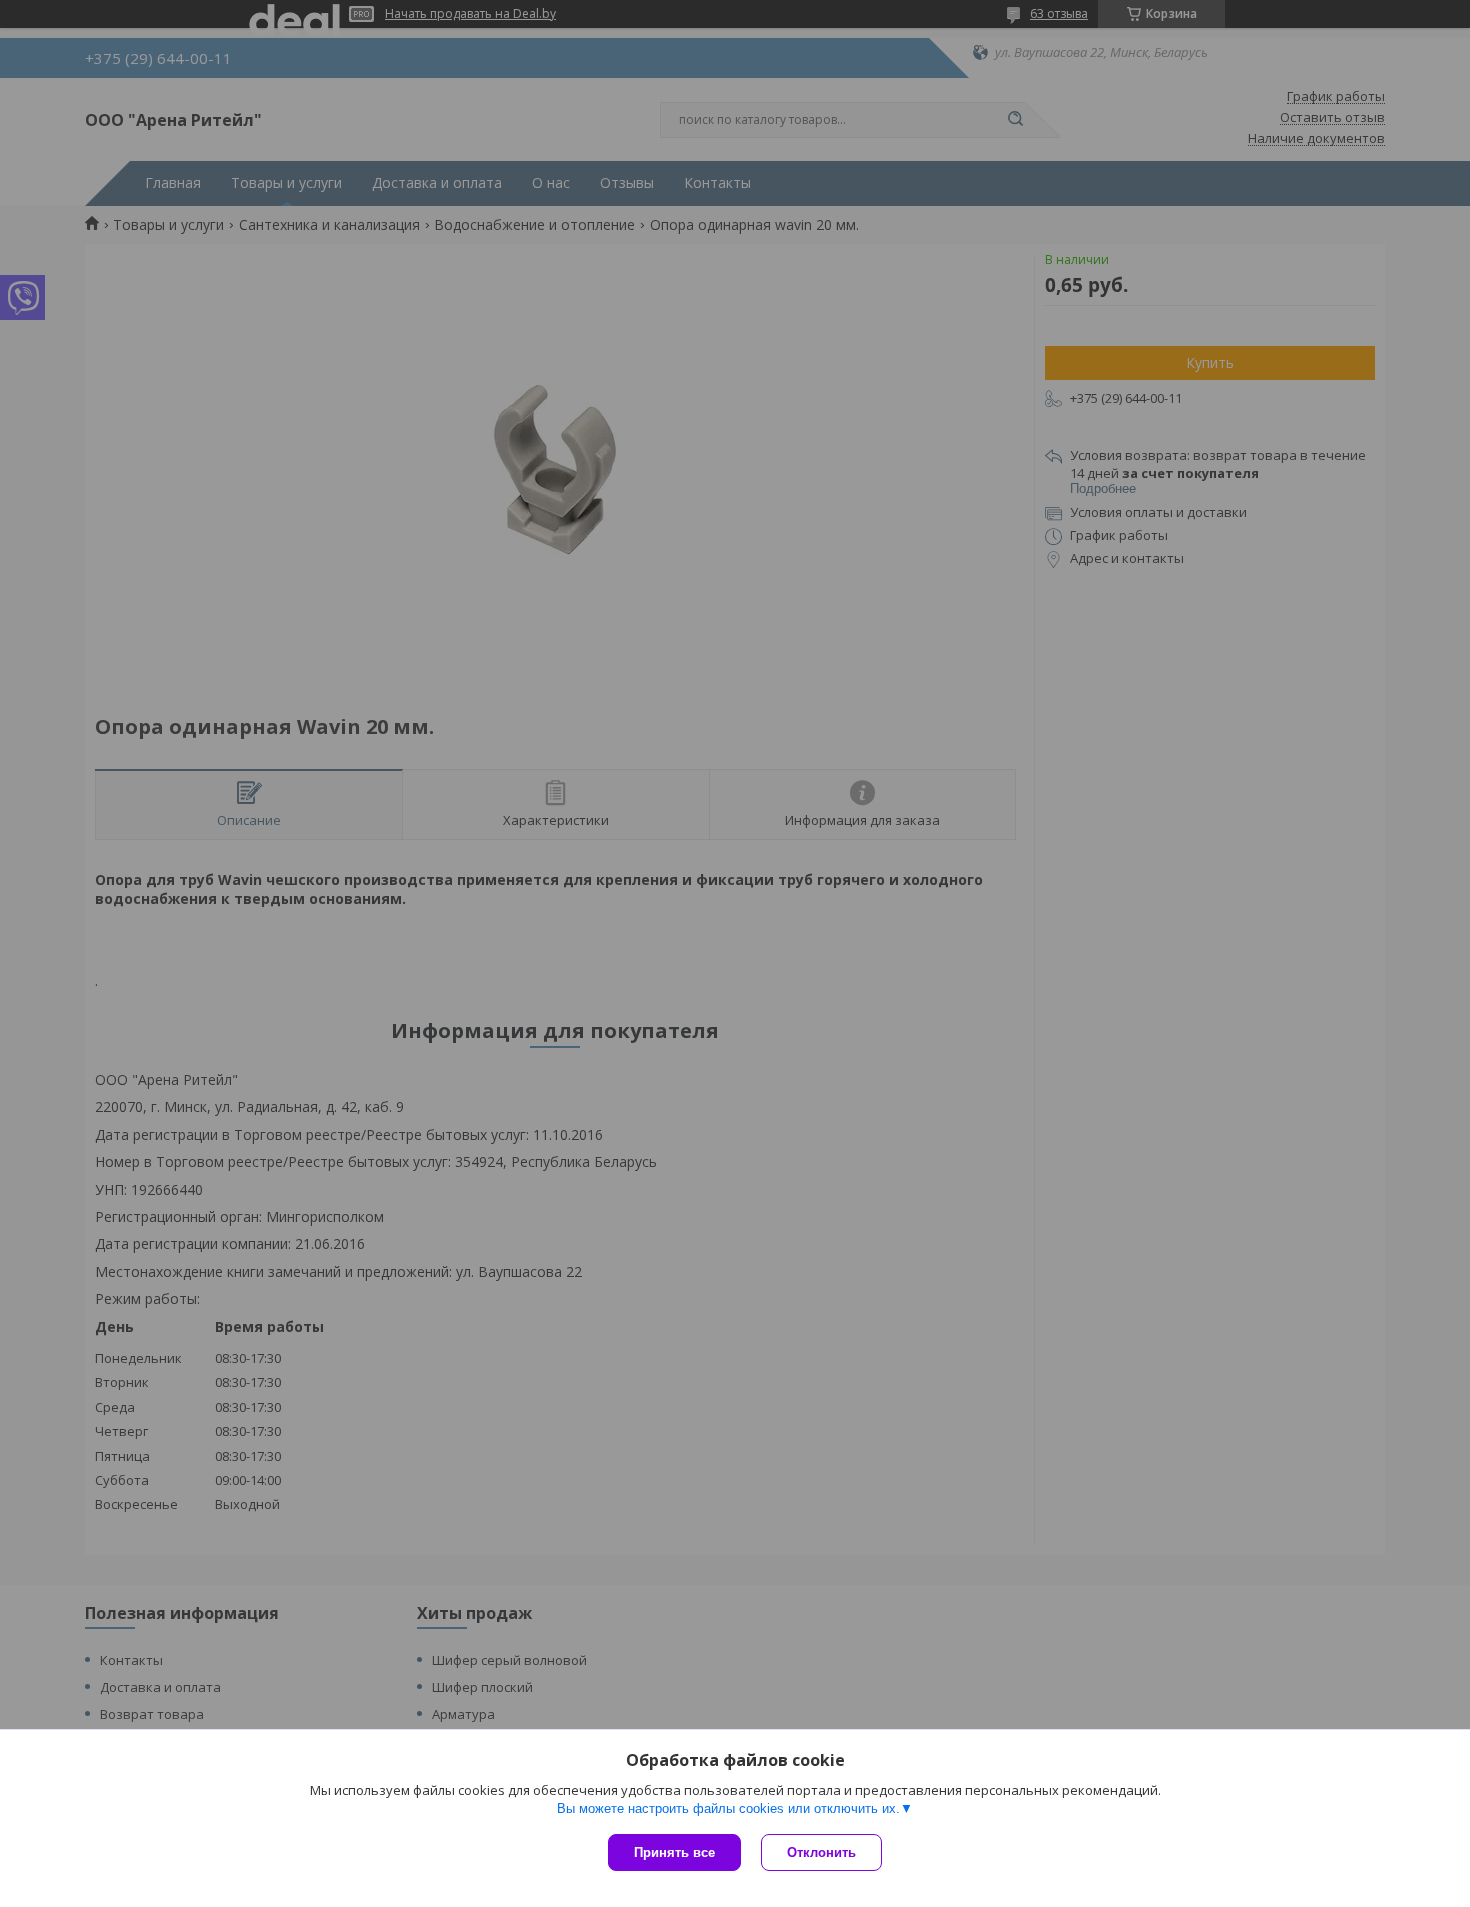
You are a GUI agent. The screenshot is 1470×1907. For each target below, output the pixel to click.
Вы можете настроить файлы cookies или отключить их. (728, 1808)
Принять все (674, 1852)
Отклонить (821, 1852)
